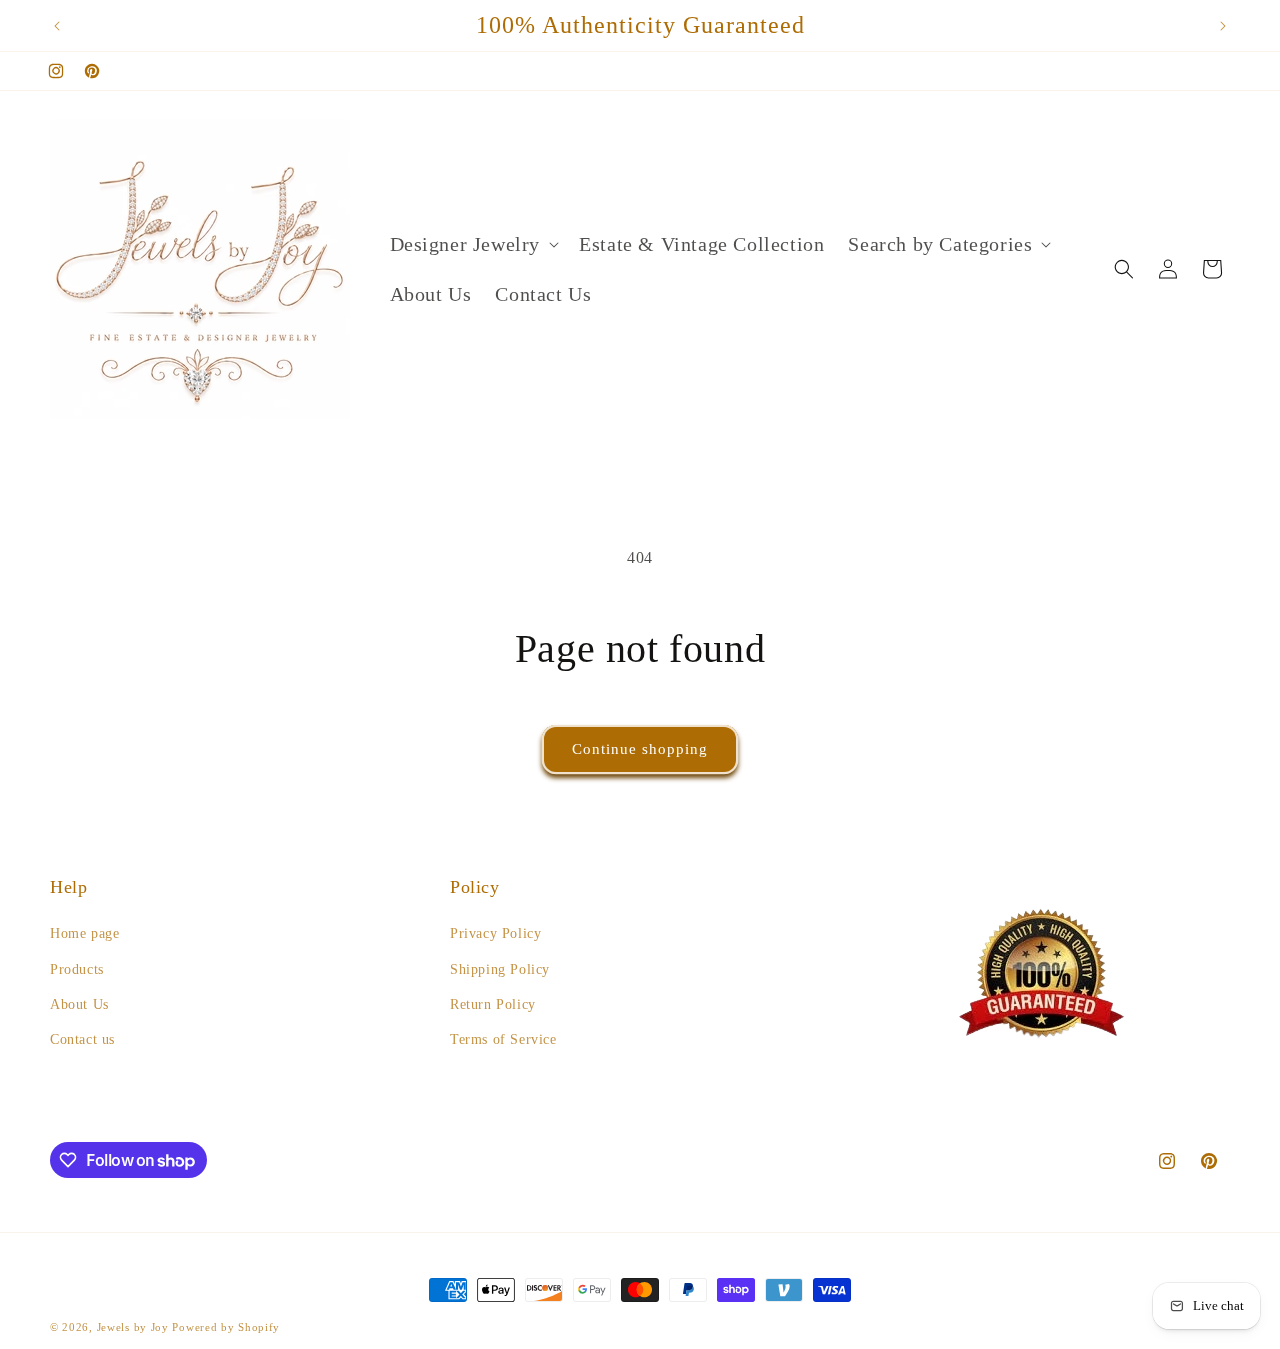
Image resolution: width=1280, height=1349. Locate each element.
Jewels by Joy (133, 1327)
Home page (84, 933)
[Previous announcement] (57, 26)
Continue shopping (640, 749)
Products (77, 969)
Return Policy (493, 1004)
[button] (473, 244)
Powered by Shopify (226, 1327)
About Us (79, 1004)
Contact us (82, 1039)
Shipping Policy (500, 969)
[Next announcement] (1223, 26)
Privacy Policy (495, 933)
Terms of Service (503, 1039)
